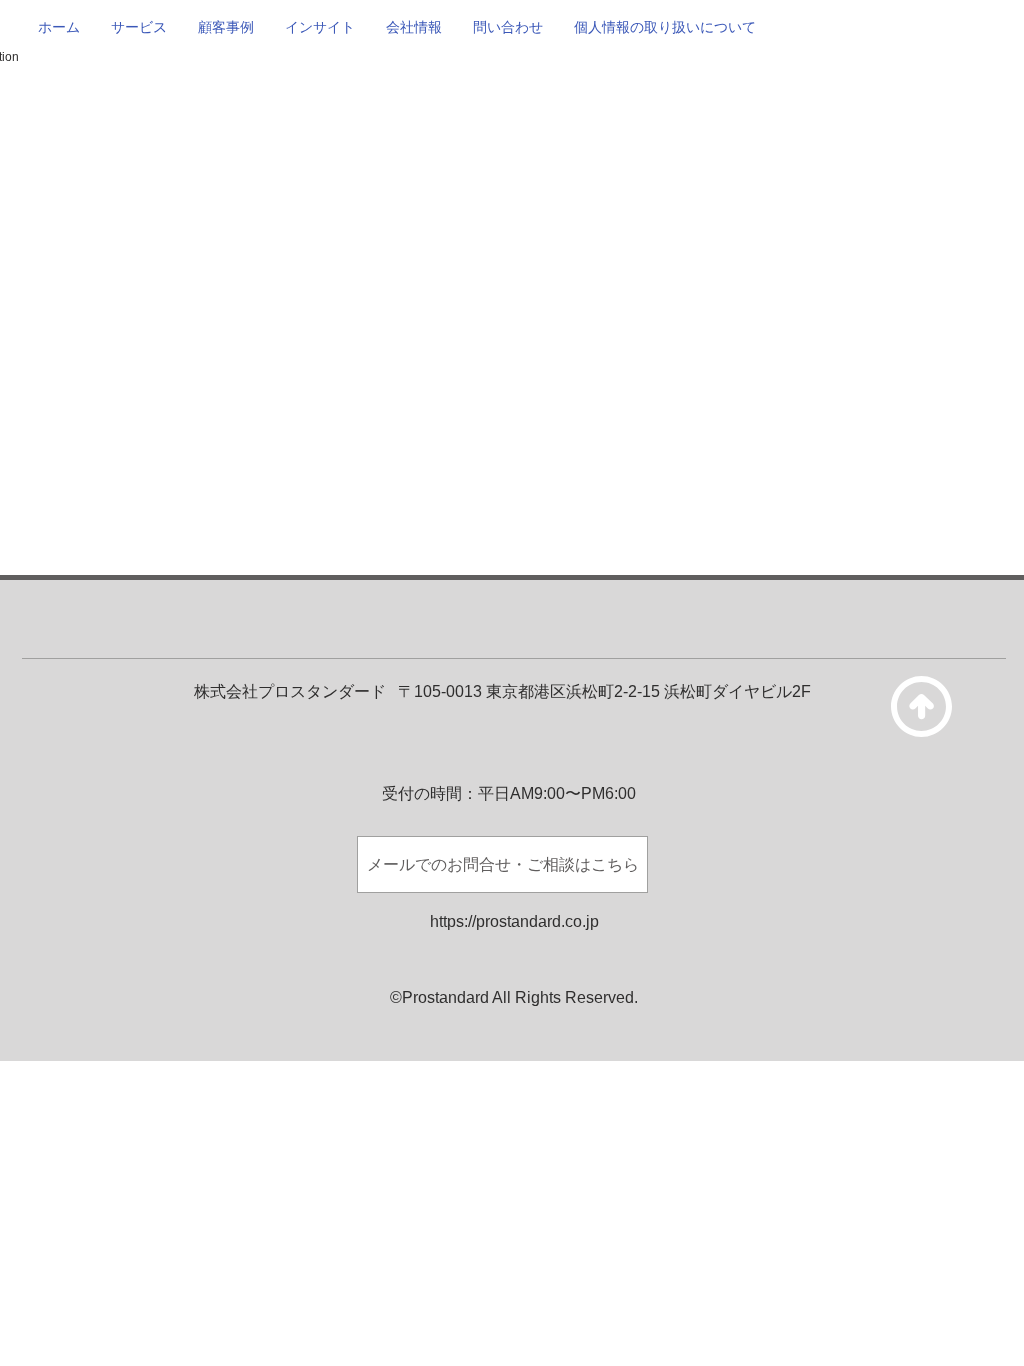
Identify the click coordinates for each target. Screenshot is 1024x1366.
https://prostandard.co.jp (514, 921)
